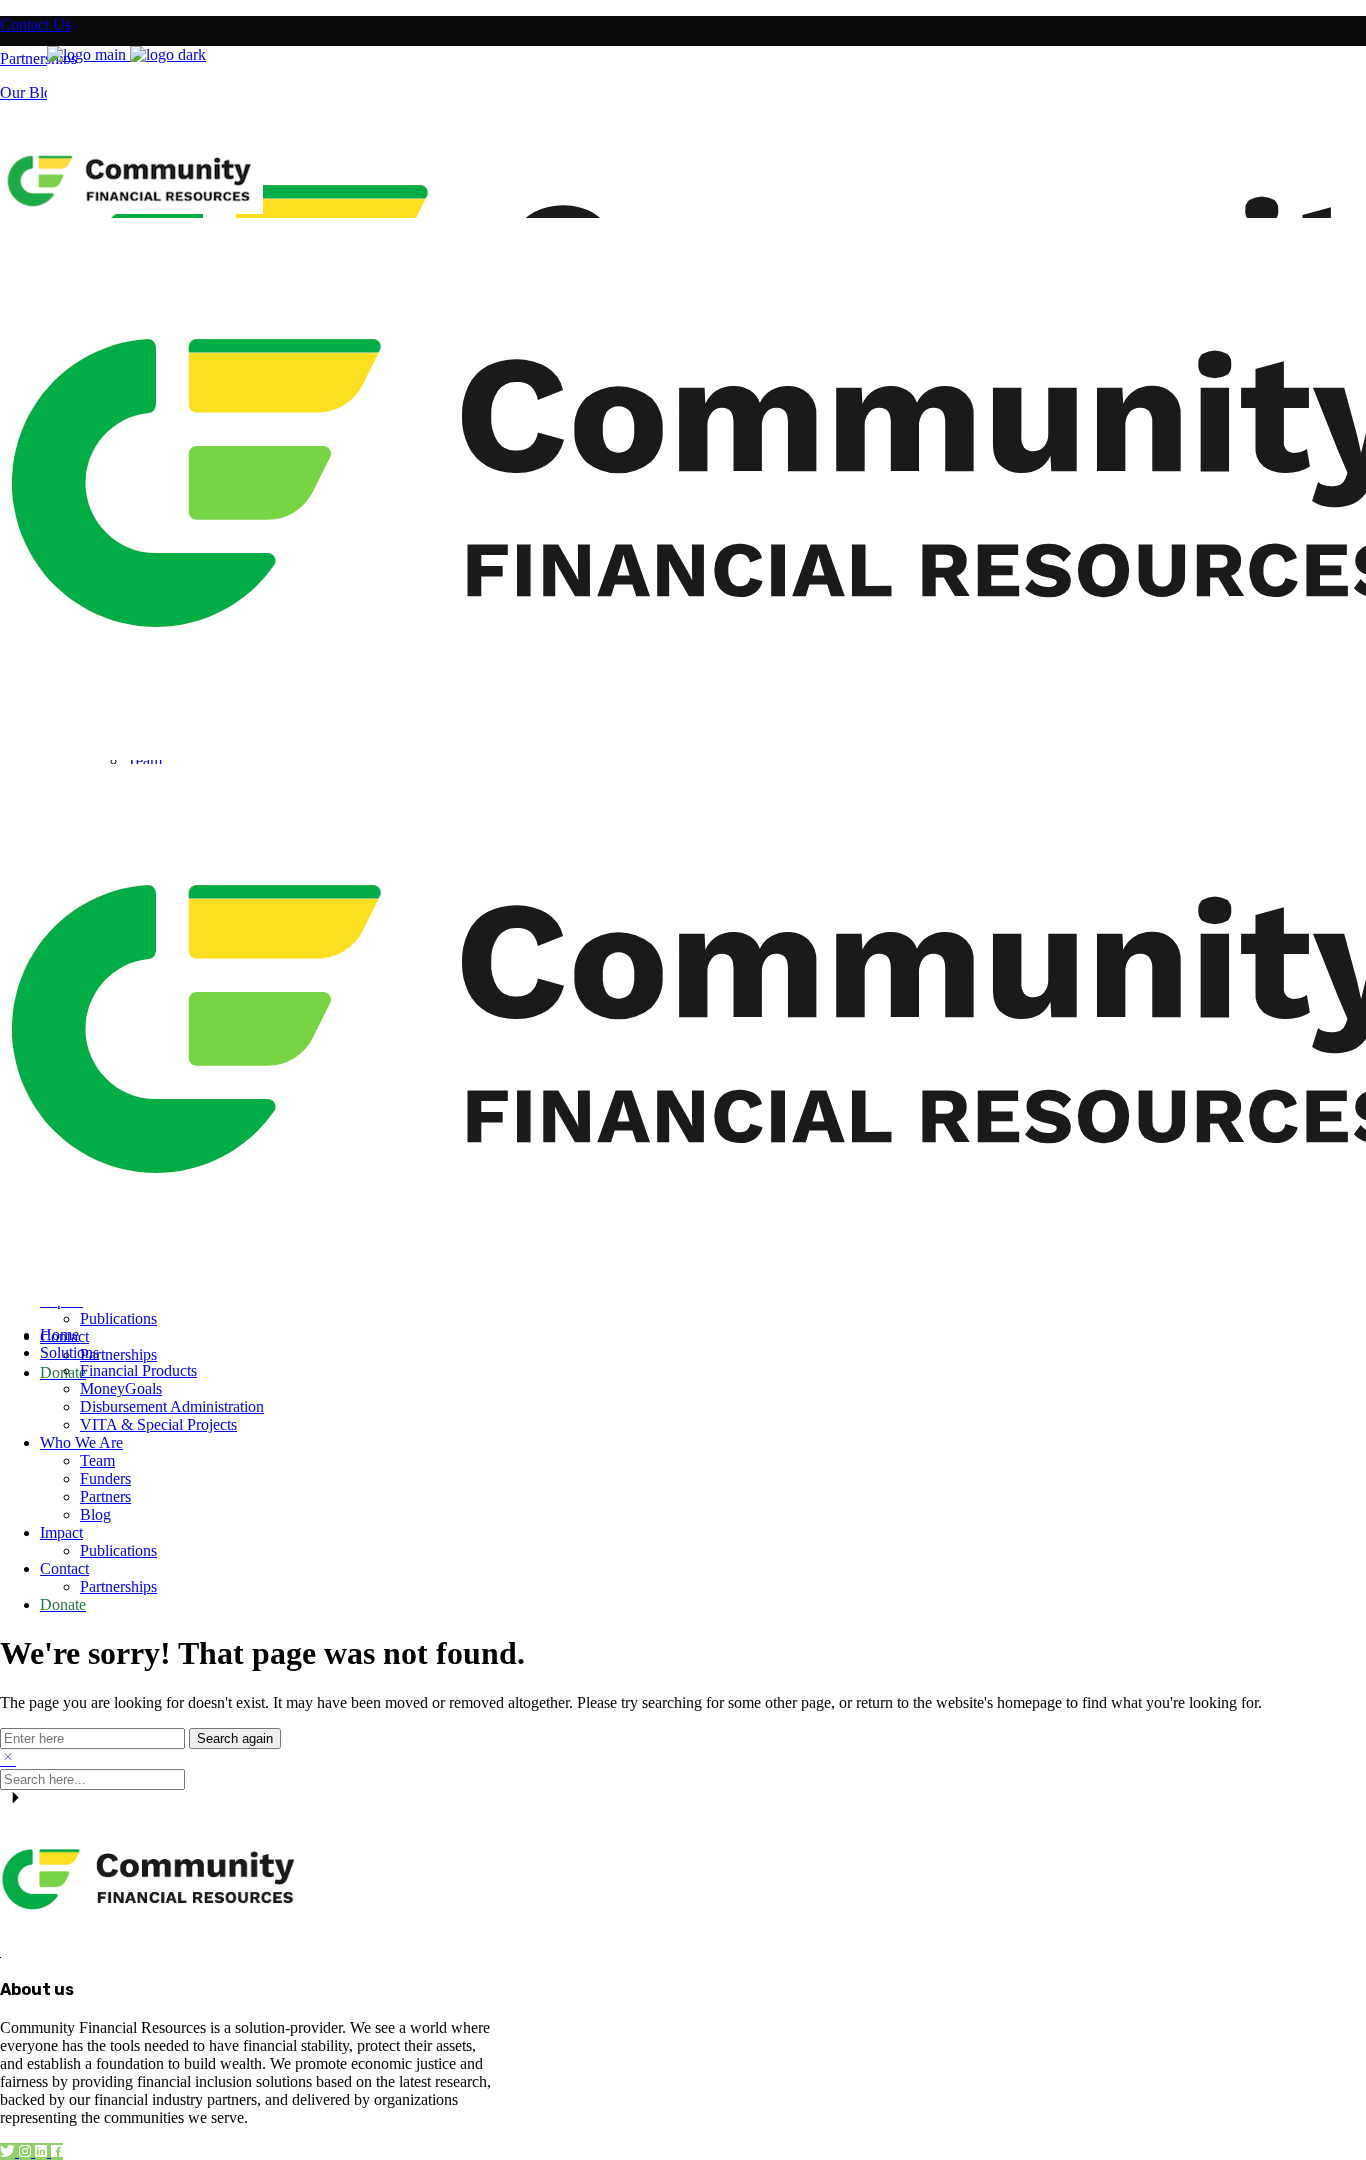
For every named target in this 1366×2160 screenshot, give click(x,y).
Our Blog (30, 92)
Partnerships (38, 58)
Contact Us (35, 24)
